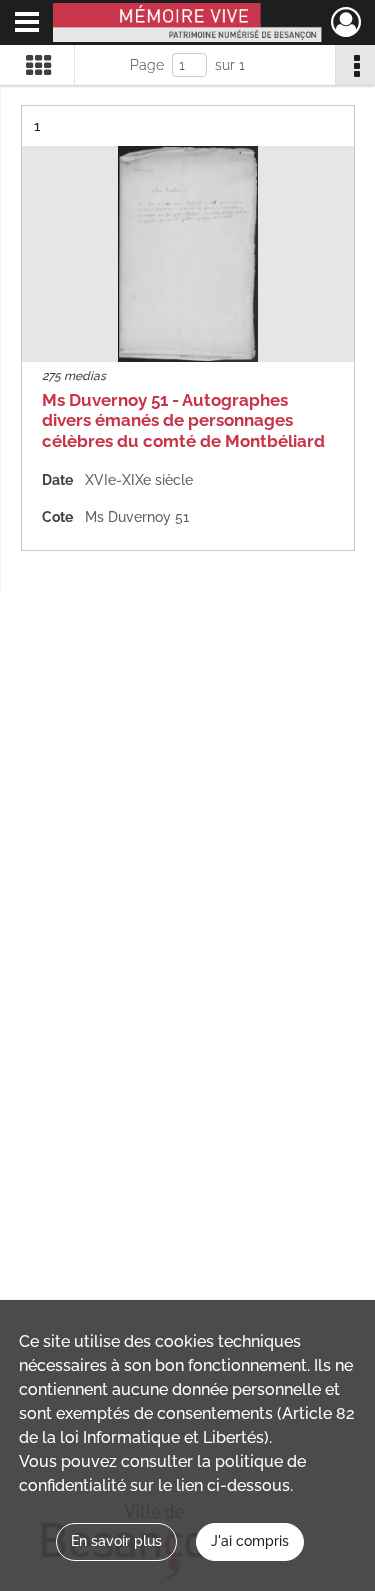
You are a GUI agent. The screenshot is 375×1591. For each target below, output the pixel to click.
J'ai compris (250, 1541)
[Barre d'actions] (355, 65)
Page (147, 65)
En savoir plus (116, 1541)
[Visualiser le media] (188, 254)
